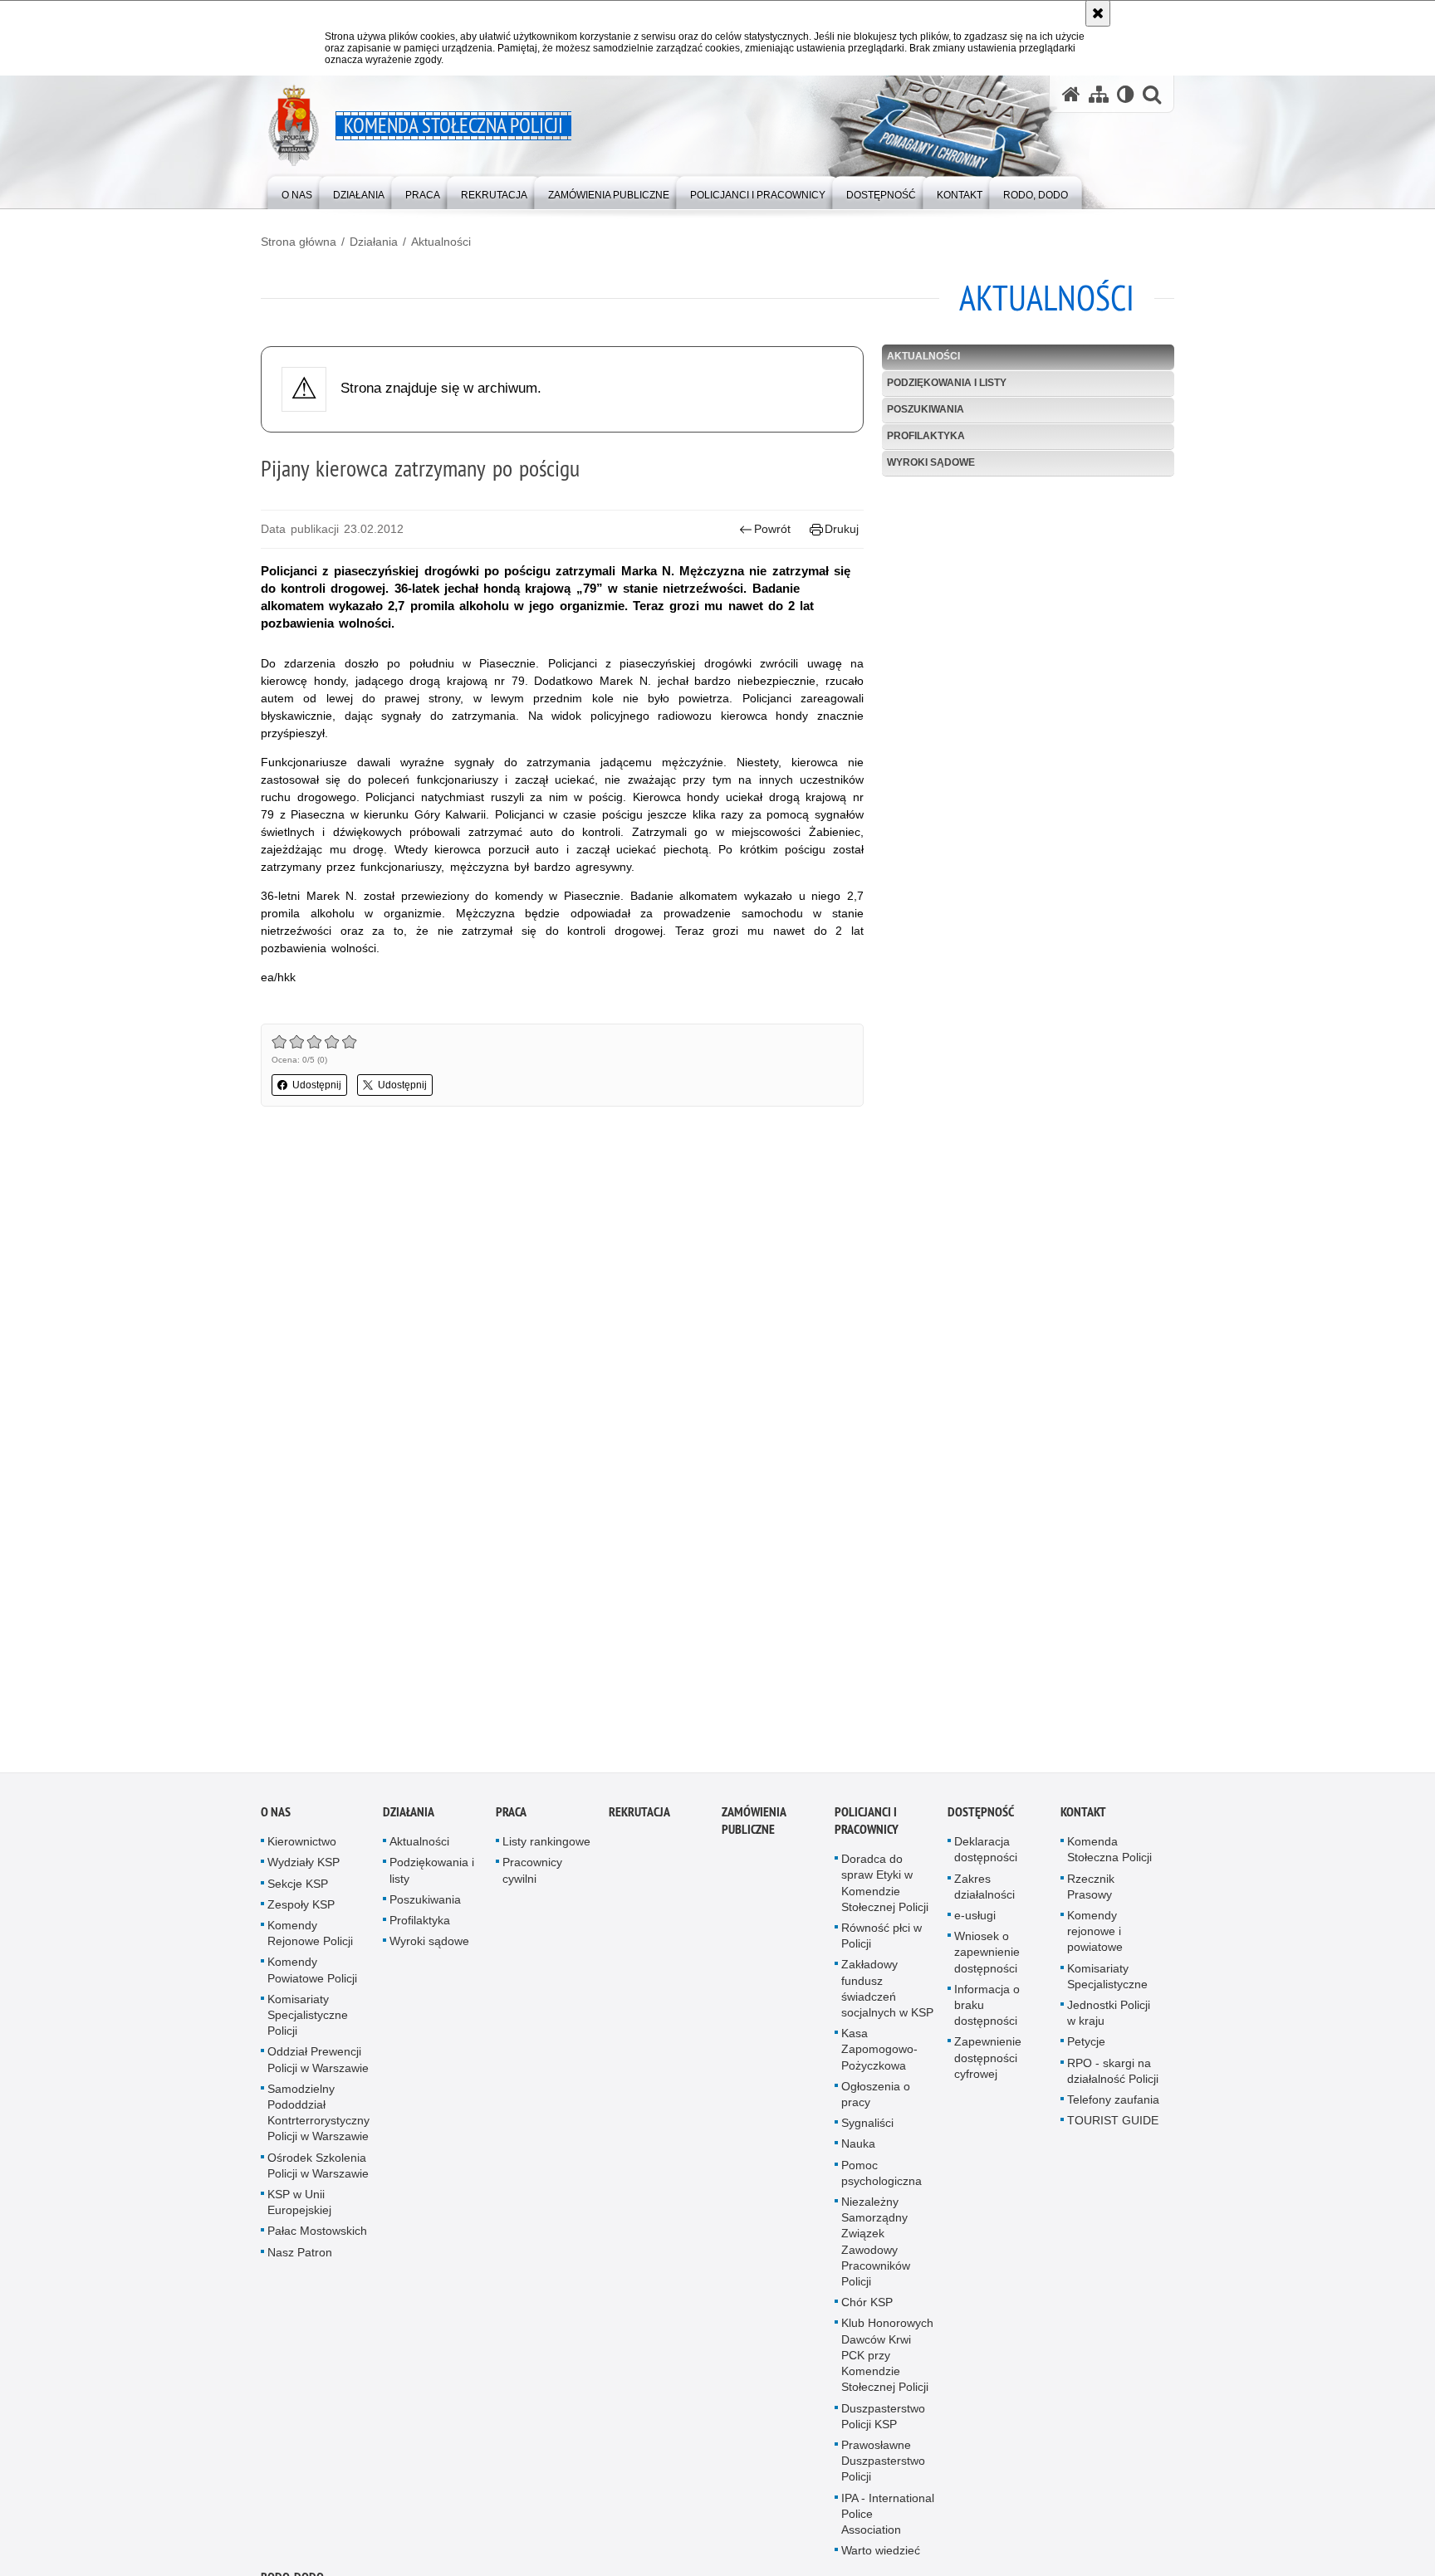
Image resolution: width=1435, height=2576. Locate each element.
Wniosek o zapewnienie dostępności (987, 1960)
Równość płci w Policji (882, 1944)
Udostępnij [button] (317, 1085)
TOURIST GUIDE (1113, 2129)
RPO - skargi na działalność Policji (1113, 2078)
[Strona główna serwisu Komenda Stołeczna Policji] (1071, 94)
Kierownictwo (302, 1850)
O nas (276, 1820)
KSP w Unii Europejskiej (299, 2210)
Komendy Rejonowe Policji (310, 1941)
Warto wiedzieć (881, 2559)
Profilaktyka (926, 436)
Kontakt (1083, 1820)
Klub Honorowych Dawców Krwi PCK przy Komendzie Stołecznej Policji (887, 2363)
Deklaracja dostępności (986, 1857)
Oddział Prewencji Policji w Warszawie (318, 2068)
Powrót (772, 529)
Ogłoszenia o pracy (876, 2102)
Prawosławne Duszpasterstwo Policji (883, 2469)
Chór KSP (867, 2310)
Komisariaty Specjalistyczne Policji (308, 2022)
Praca (511, 1820)
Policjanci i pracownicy (867, 1829)
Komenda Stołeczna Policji (1109, 1857)
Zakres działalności (984, 1894)
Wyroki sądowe (931, 462)
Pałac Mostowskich (317, 2239)
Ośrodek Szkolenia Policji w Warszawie (318, 2173)
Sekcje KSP (298, 1891)
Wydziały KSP (304, 1870)
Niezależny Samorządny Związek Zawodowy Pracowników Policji (876, 2250)
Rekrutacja (639, 1820)
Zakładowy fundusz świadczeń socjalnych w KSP (887, 1997)
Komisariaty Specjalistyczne (1107, 1984)
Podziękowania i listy (947, 383)
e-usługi (975, 1923)
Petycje (1086, 2050)
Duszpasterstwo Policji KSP (883, 2424)
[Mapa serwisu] (1099, 94)
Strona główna (299, 242)
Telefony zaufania (1113, 2108)
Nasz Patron (300, 2260)
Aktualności (441, 242)
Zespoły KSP (301, 1912)
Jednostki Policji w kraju (1109, 2021)
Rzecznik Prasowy (1091, 1894)
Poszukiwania (926, 409)
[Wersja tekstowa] (1126, 94)
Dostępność (981, 1820)
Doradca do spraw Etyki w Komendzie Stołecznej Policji (885, 1891)
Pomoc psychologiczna (882, 2180)
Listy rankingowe (546, 1850)
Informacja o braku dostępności (987, 2012)
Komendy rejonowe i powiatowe (1095, 1939)
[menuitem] (297, 191)
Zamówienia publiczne (754, 1829)
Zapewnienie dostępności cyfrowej (988, 2065)
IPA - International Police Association (888, 2521)
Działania (374, 242)
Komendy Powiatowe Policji (312, 1978)
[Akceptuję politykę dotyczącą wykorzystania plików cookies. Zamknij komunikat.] (1098, 13)
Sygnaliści (867, 2131)
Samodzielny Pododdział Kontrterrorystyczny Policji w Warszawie (318, 2120)
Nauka (858, 2152)
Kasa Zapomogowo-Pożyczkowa (879, 2057)
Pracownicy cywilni (532, 1878)
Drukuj (842, 529)
